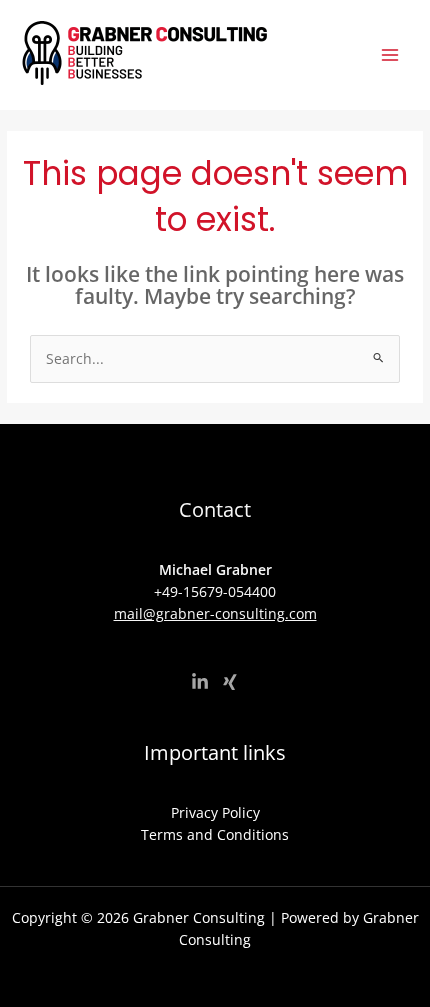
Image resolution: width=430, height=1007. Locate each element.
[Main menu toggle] (390, 55)
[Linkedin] (200, 682)
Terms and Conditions (215, 834)
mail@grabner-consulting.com (215, 613)
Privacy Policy (215, 812)
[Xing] (230, 682)
